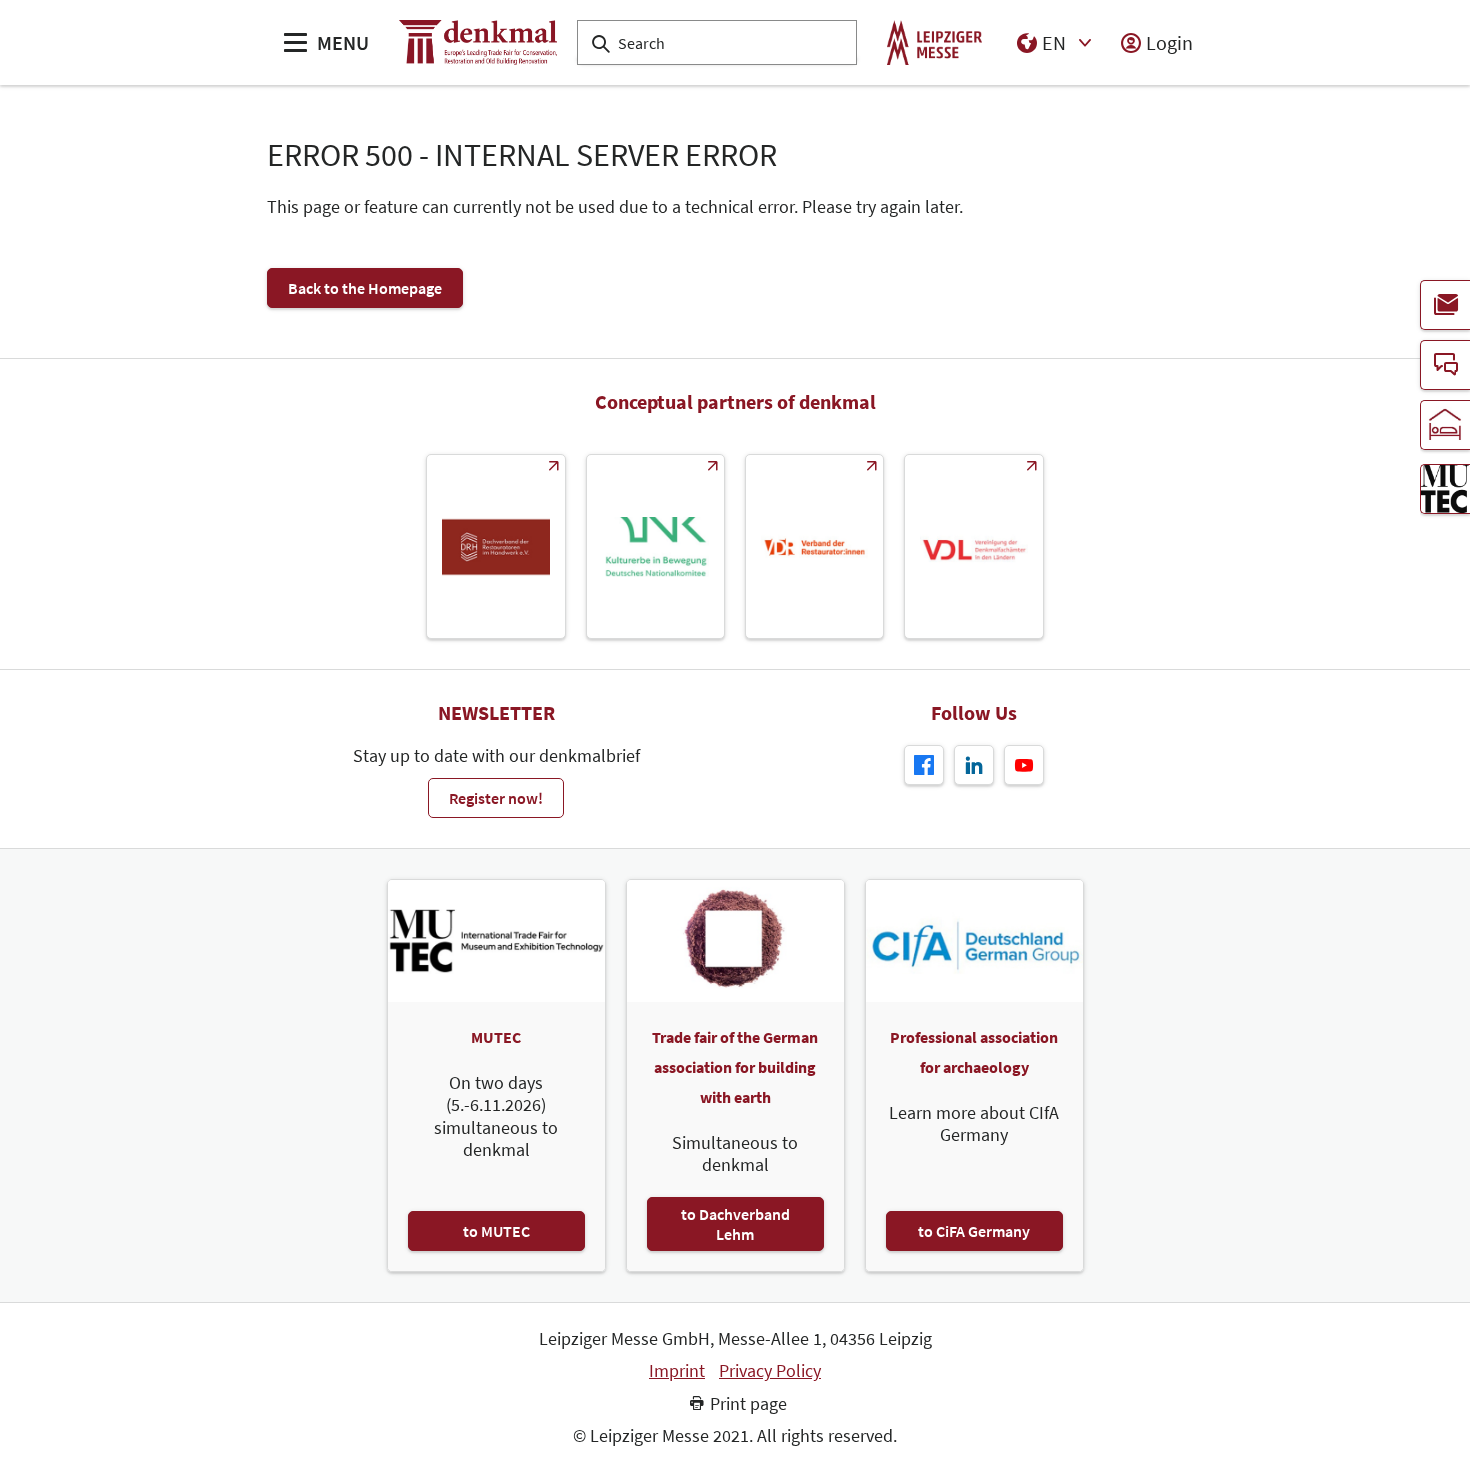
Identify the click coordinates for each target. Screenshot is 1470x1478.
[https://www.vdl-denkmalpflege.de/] (973, 546)
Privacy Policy (770, 1371)
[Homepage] (478, 42)
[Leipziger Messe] (934, 42)
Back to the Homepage (365, 288)
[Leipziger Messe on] (974, 765)
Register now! (496, 798)
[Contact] (1445, 365)
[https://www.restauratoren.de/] (814, 546)
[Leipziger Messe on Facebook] (924, 765)
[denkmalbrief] (1445, 305)
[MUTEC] (1445, 489)
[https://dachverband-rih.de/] (495, 546)
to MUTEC (496, 1231)
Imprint (677, 1371)
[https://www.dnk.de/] (655, 546)
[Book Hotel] (1445, 425)
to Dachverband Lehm (735, 1224)
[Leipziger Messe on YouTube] (1024, 765)
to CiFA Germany (974, 1231)
